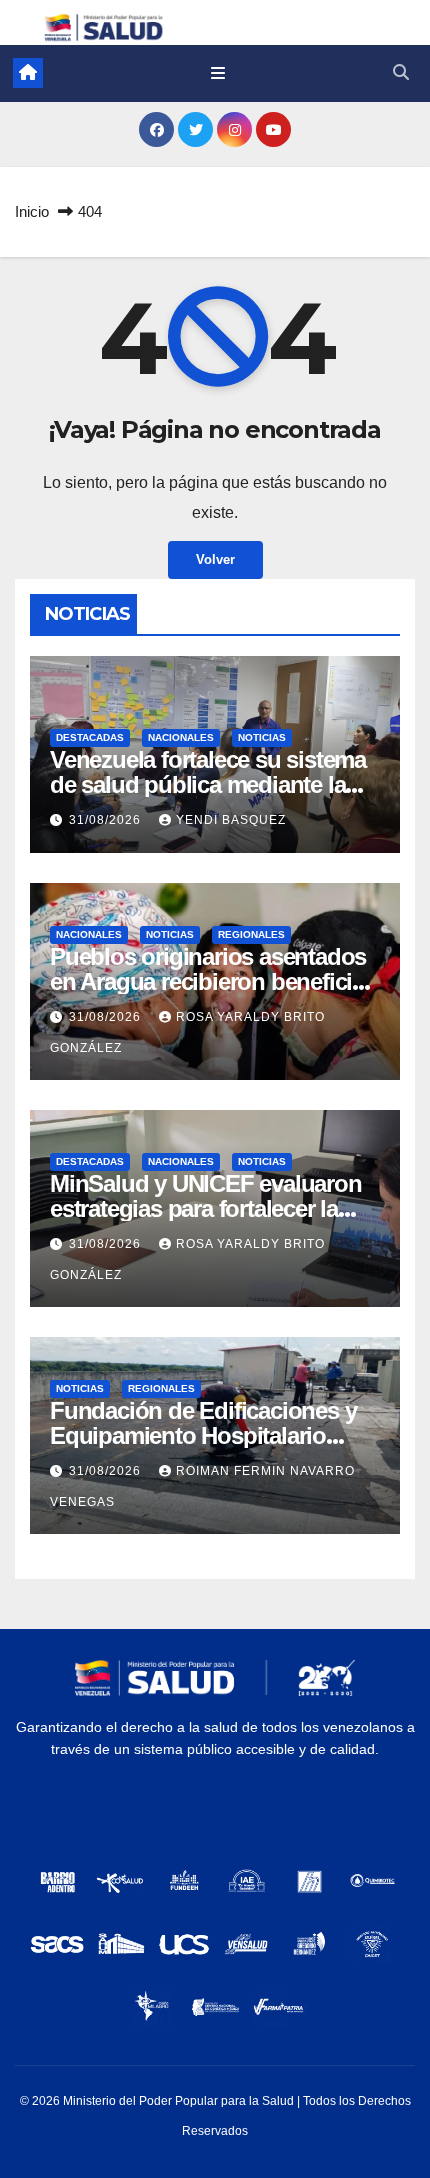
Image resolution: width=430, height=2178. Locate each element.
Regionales (251, 934)
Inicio (32, 211)
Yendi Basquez (231, 820)
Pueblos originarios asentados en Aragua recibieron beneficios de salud (214, 981)
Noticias (262, 737)
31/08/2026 (107, 820)
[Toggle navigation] (217, 73)
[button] (401, 72)
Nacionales (181, 737)
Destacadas (90, 737)
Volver (215, 559)
